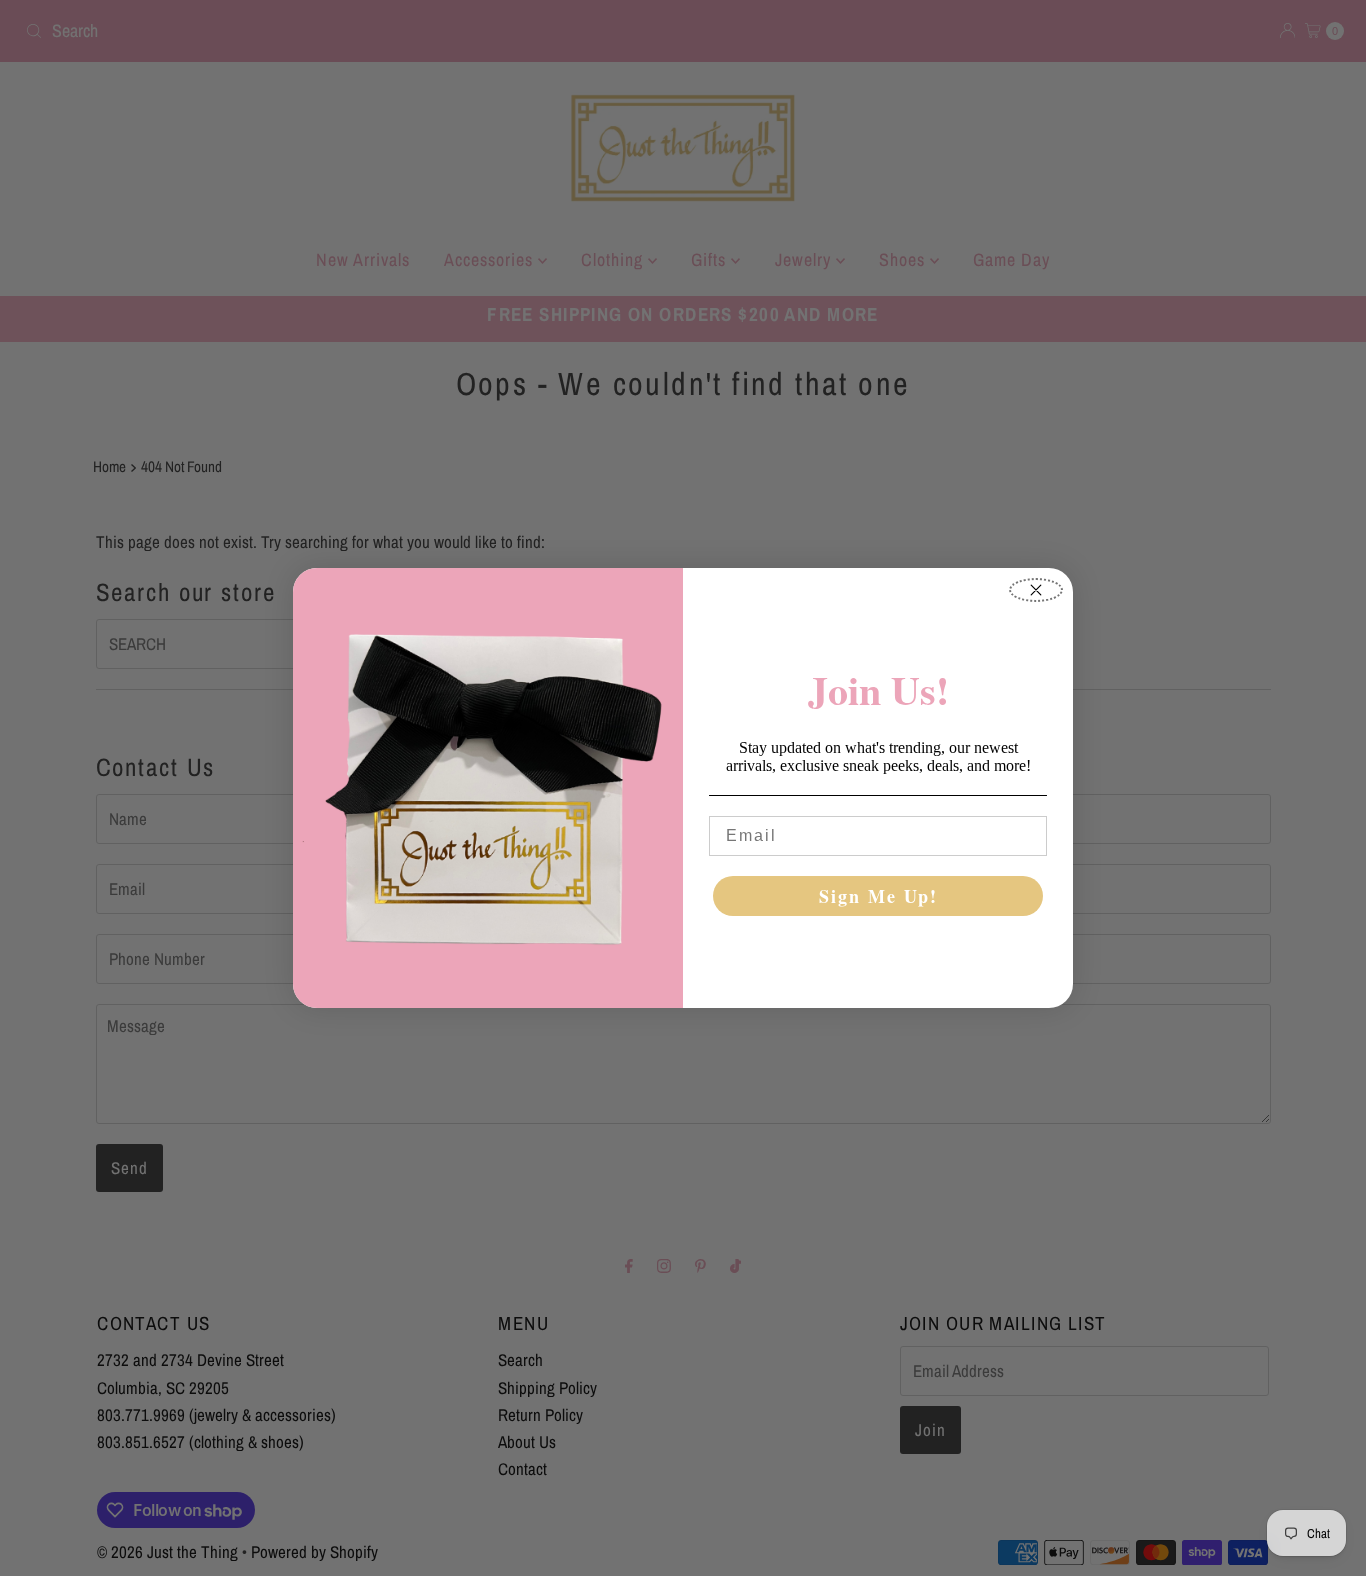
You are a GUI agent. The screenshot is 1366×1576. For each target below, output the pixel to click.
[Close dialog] (1036, 590)
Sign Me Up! (878, 896)
